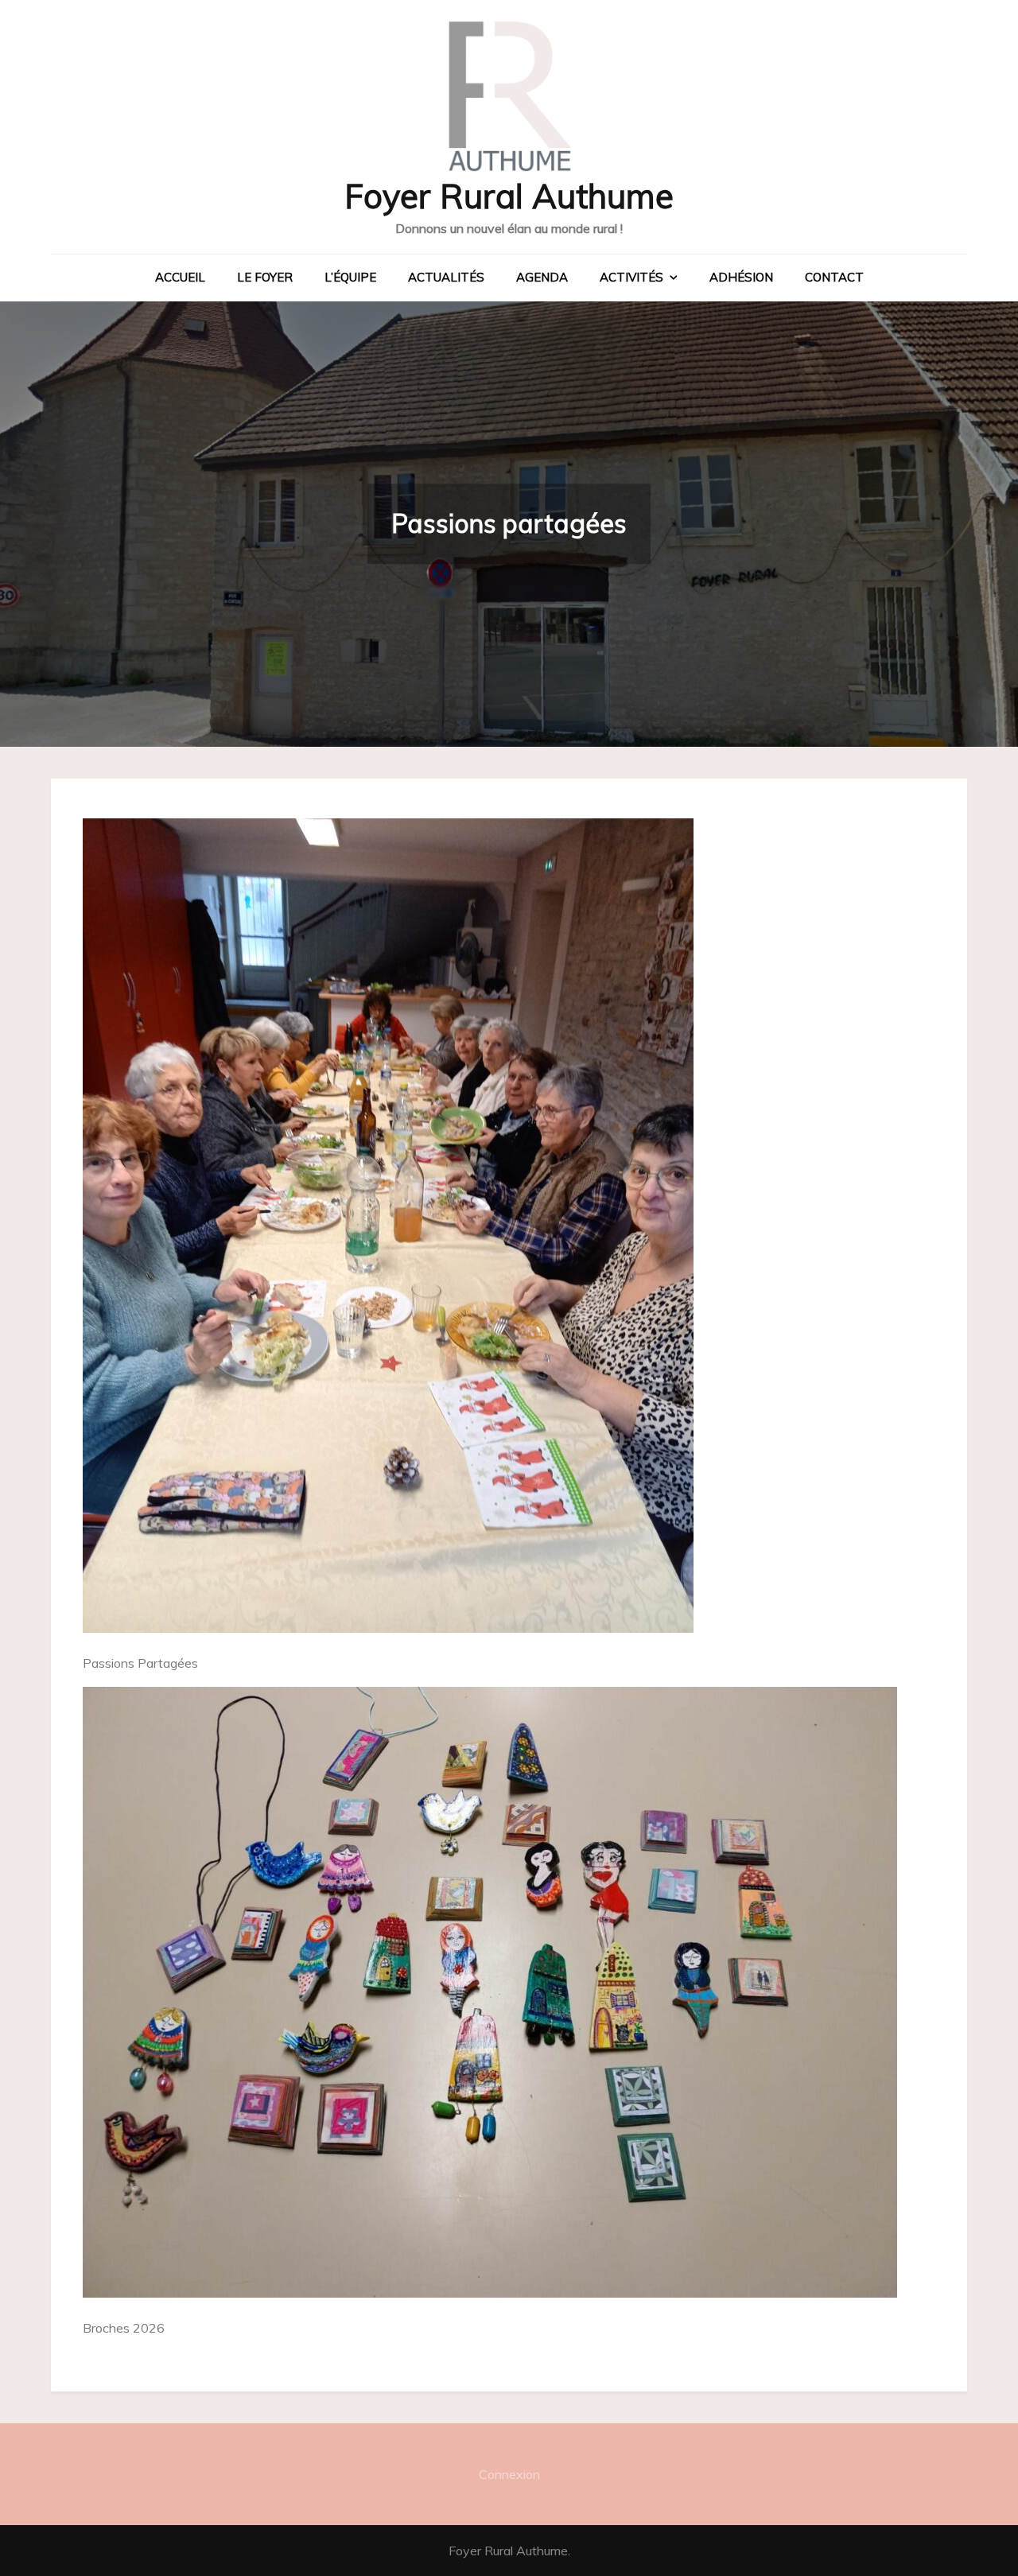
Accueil (180, 277)
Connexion (509, 2474)
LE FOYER (265, 277)
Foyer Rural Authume (509, 196)
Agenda (542, 277)
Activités (631, 277)
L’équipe (350, 277)
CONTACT (834, 277)
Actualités (446, 277)
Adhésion (741, 277)
